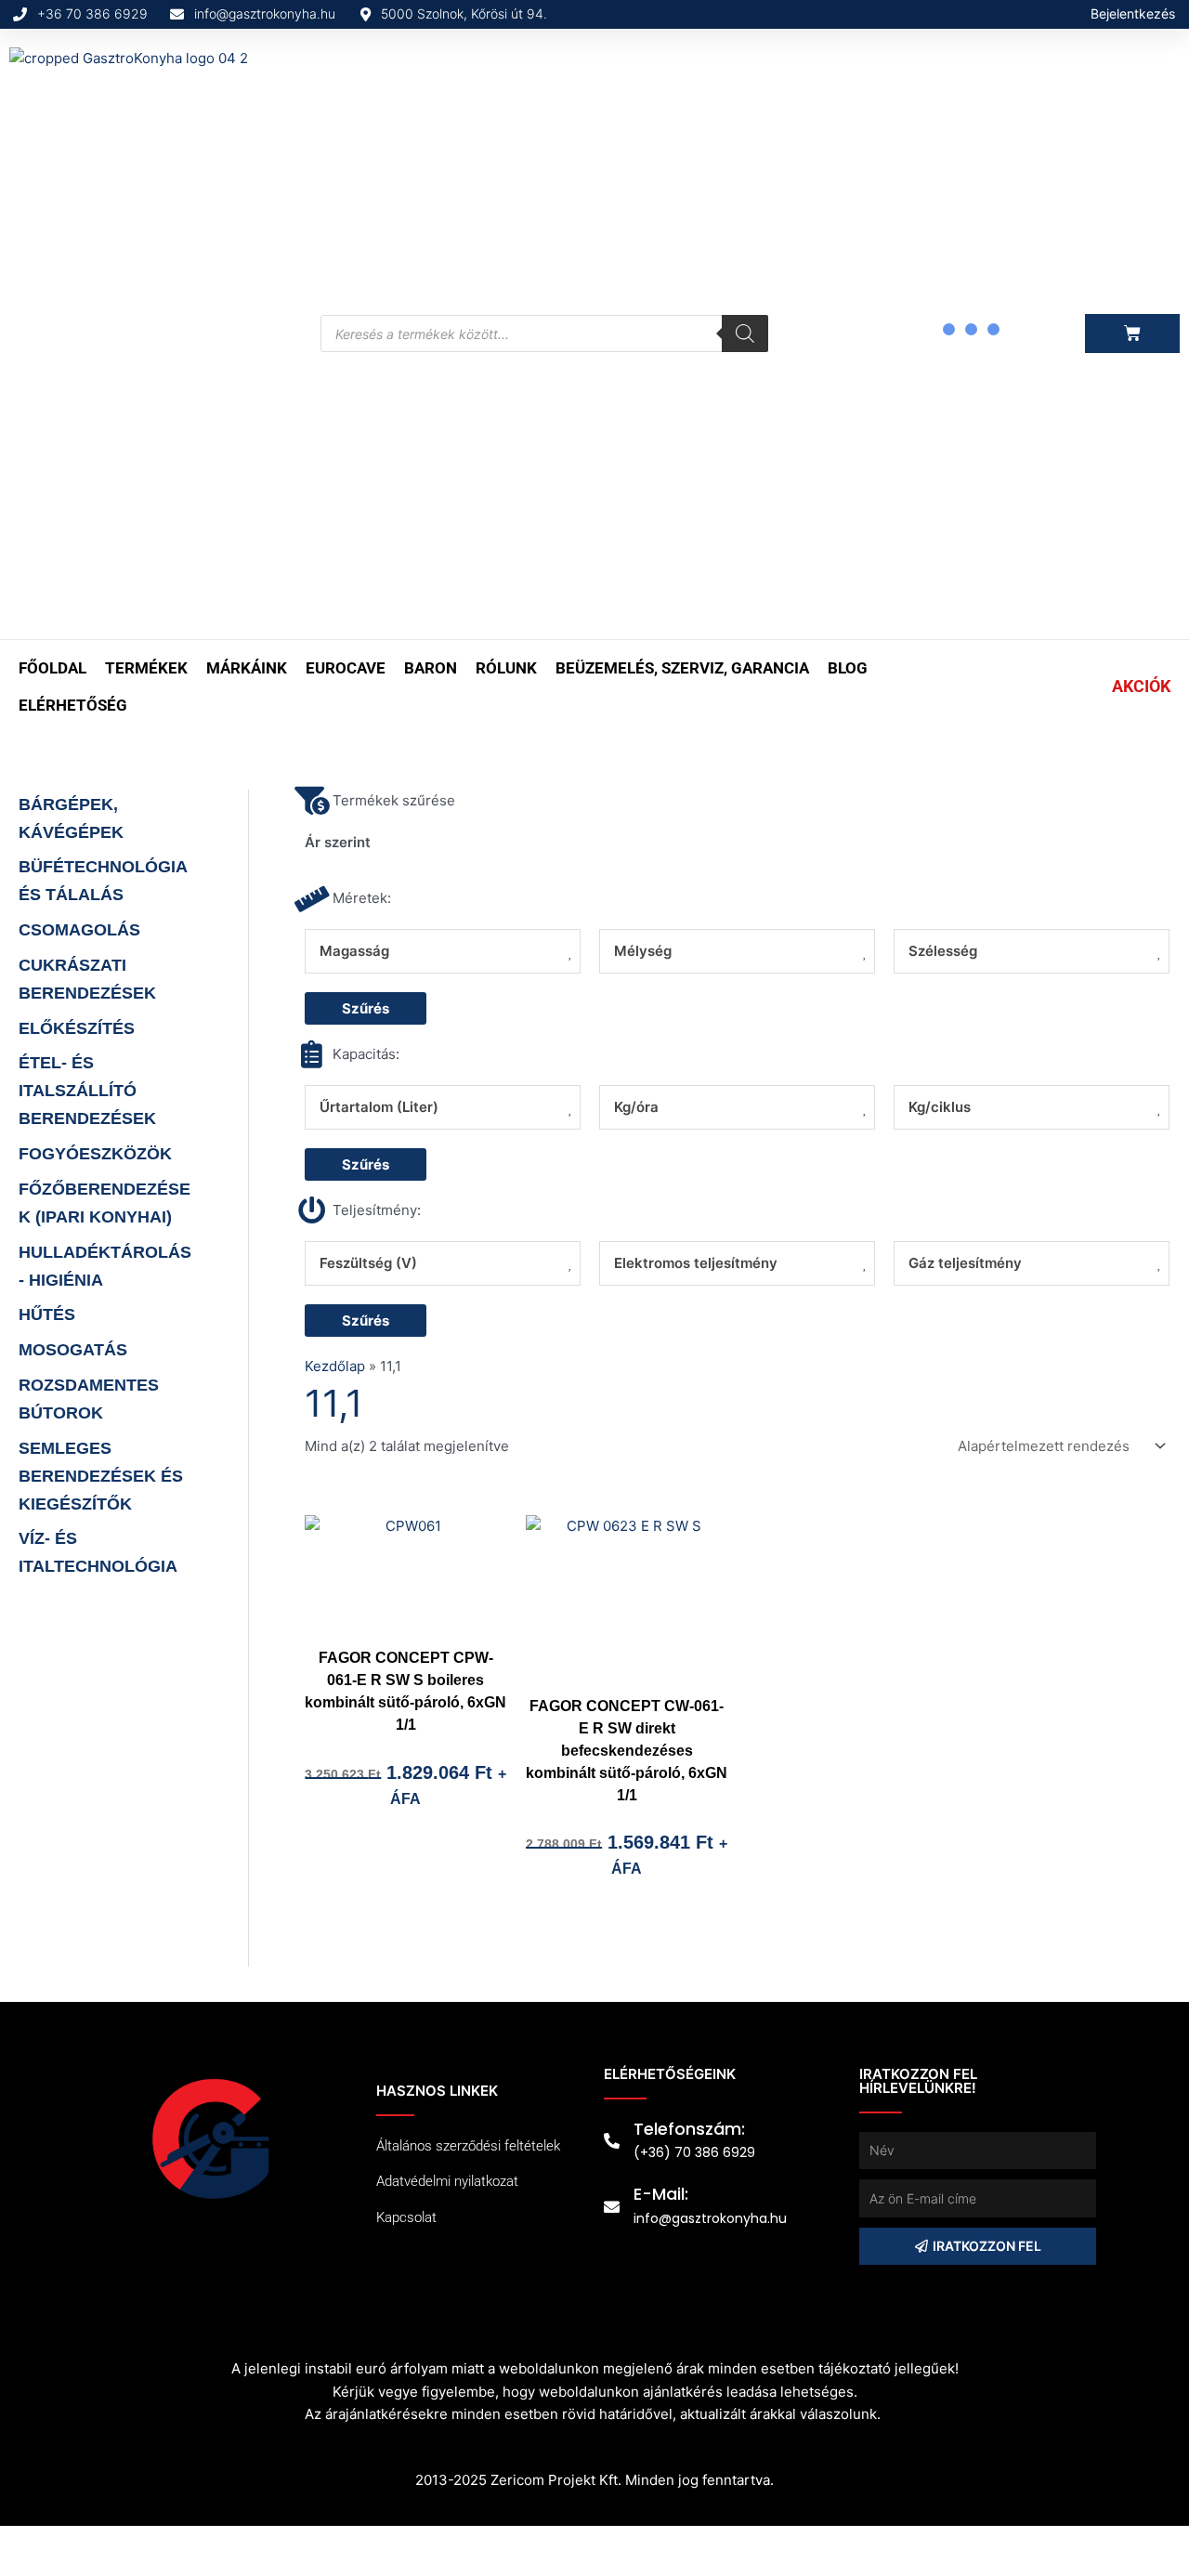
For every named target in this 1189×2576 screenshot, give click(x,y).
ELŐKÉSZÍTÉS (77, 1028)
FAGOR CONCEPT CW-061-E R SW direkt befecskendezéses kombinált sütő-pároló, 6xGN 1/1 (627, 1751)
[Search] (745, 333)
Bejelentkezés (1133, 13)
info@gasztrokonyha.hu (710, 2218)
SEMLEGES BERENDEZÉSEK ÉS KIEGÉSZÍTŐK (101, 1476)
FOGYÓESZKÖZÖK (95, 1154)
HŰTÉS (47, 1314)
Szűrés (366, 1008)
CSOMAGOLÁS (79, 930)
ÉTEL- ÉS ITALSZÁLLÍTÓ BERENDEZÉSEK (87, 1091)
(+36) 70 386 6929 (694, 2152)
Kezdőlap (335, 1366)
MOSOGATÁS (73, 1350)
